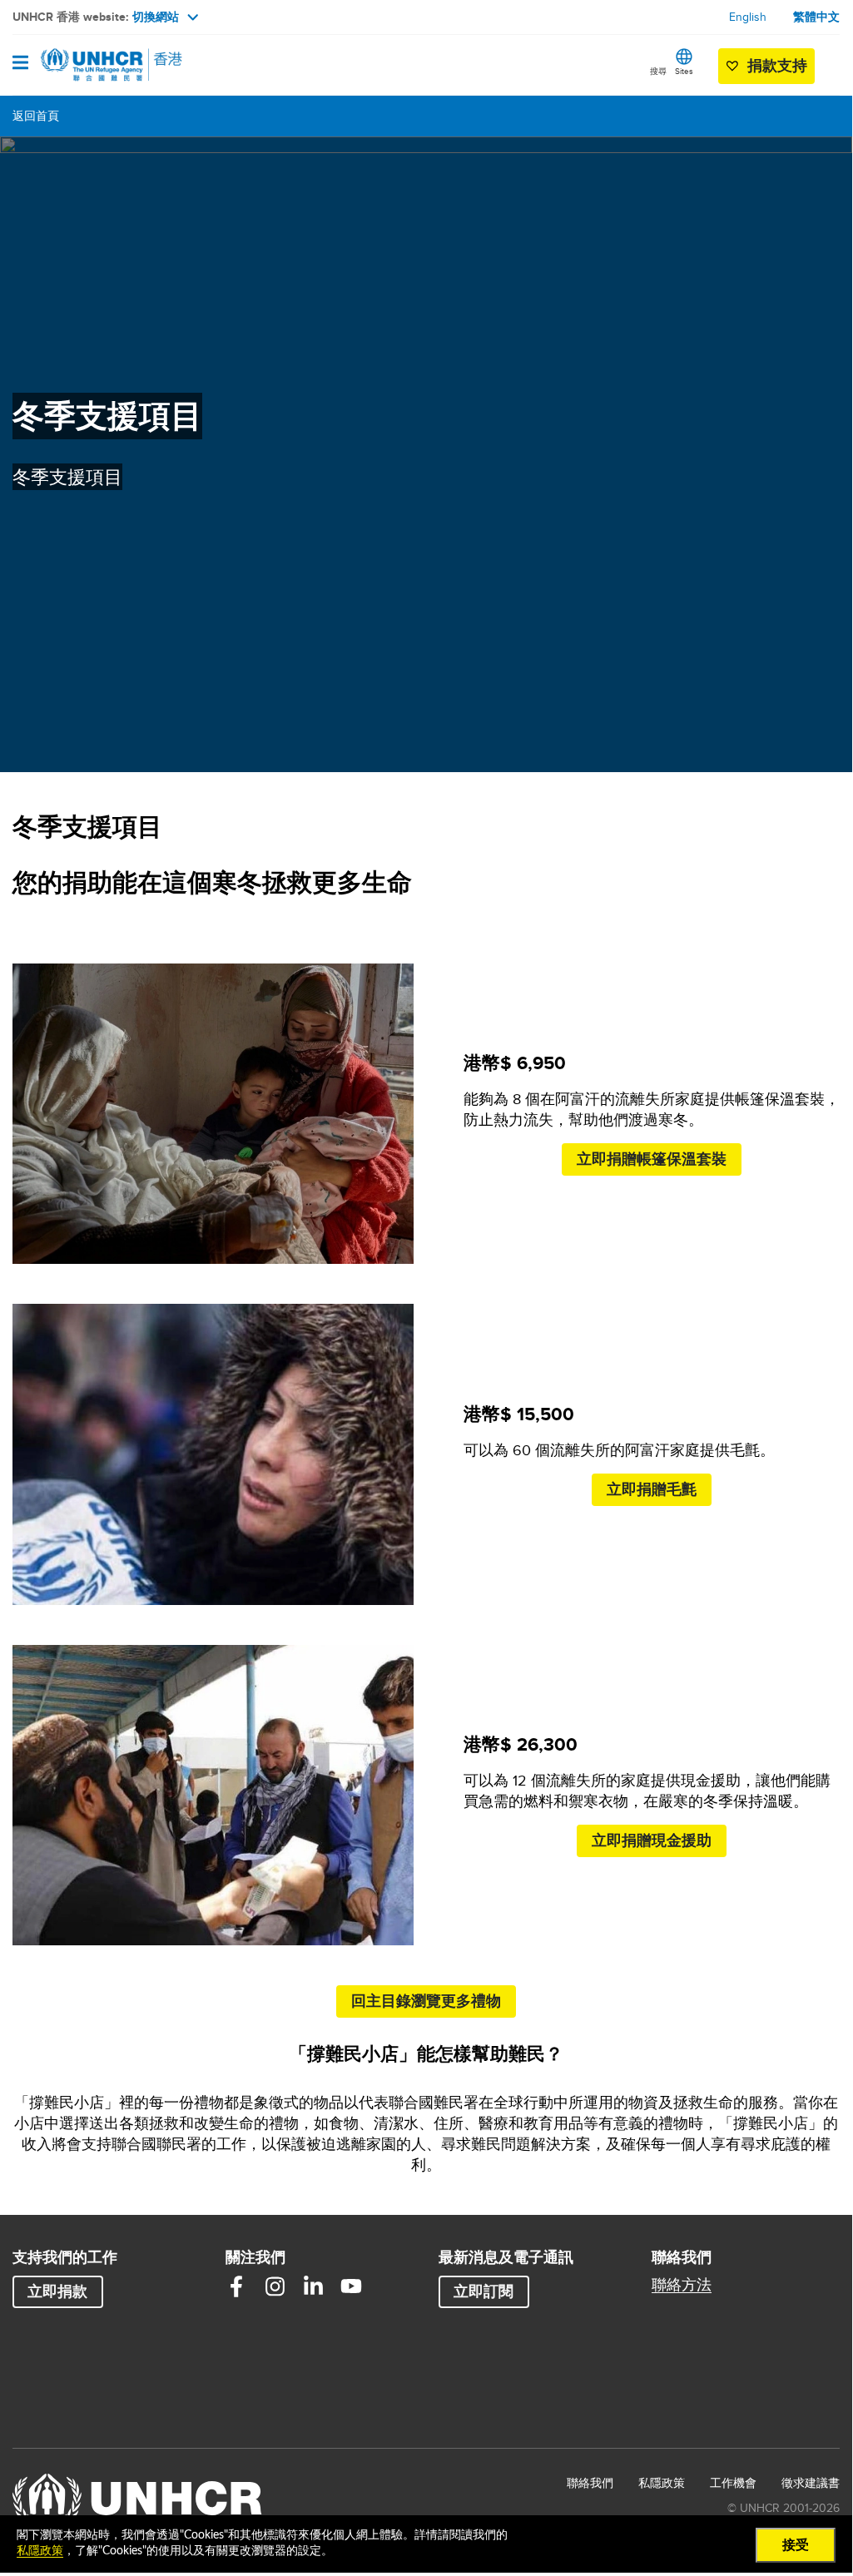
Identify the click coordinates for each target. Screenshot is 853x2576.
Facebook (236, 2286)
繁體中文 (816, 17)
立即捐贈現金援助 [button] (652, 1840)
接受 (796, 2545)
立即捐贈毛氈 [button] (652, 1489)
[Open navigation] (20, 64)
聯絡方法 (682, 2285)
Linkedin (313, 2286)
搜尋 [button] (658, 71)
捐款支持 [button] (777, 66)
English (748, 17)
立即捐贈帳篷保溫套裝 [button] (652, 1159)
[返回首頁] (97, 65)
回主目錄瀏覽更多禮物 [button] (426, 2001)
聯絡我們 (590, 2483)
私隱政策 (662, 2483)
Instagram (275, 2286)
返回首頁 (36, 116)
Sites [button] (684, 71)
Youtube (351, 2286)
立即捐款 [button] (57, 2291)
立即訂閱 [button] (484, 2291)
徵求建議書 (811, 2483)
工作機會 (733, 2482)
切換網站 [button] (156, 17)
